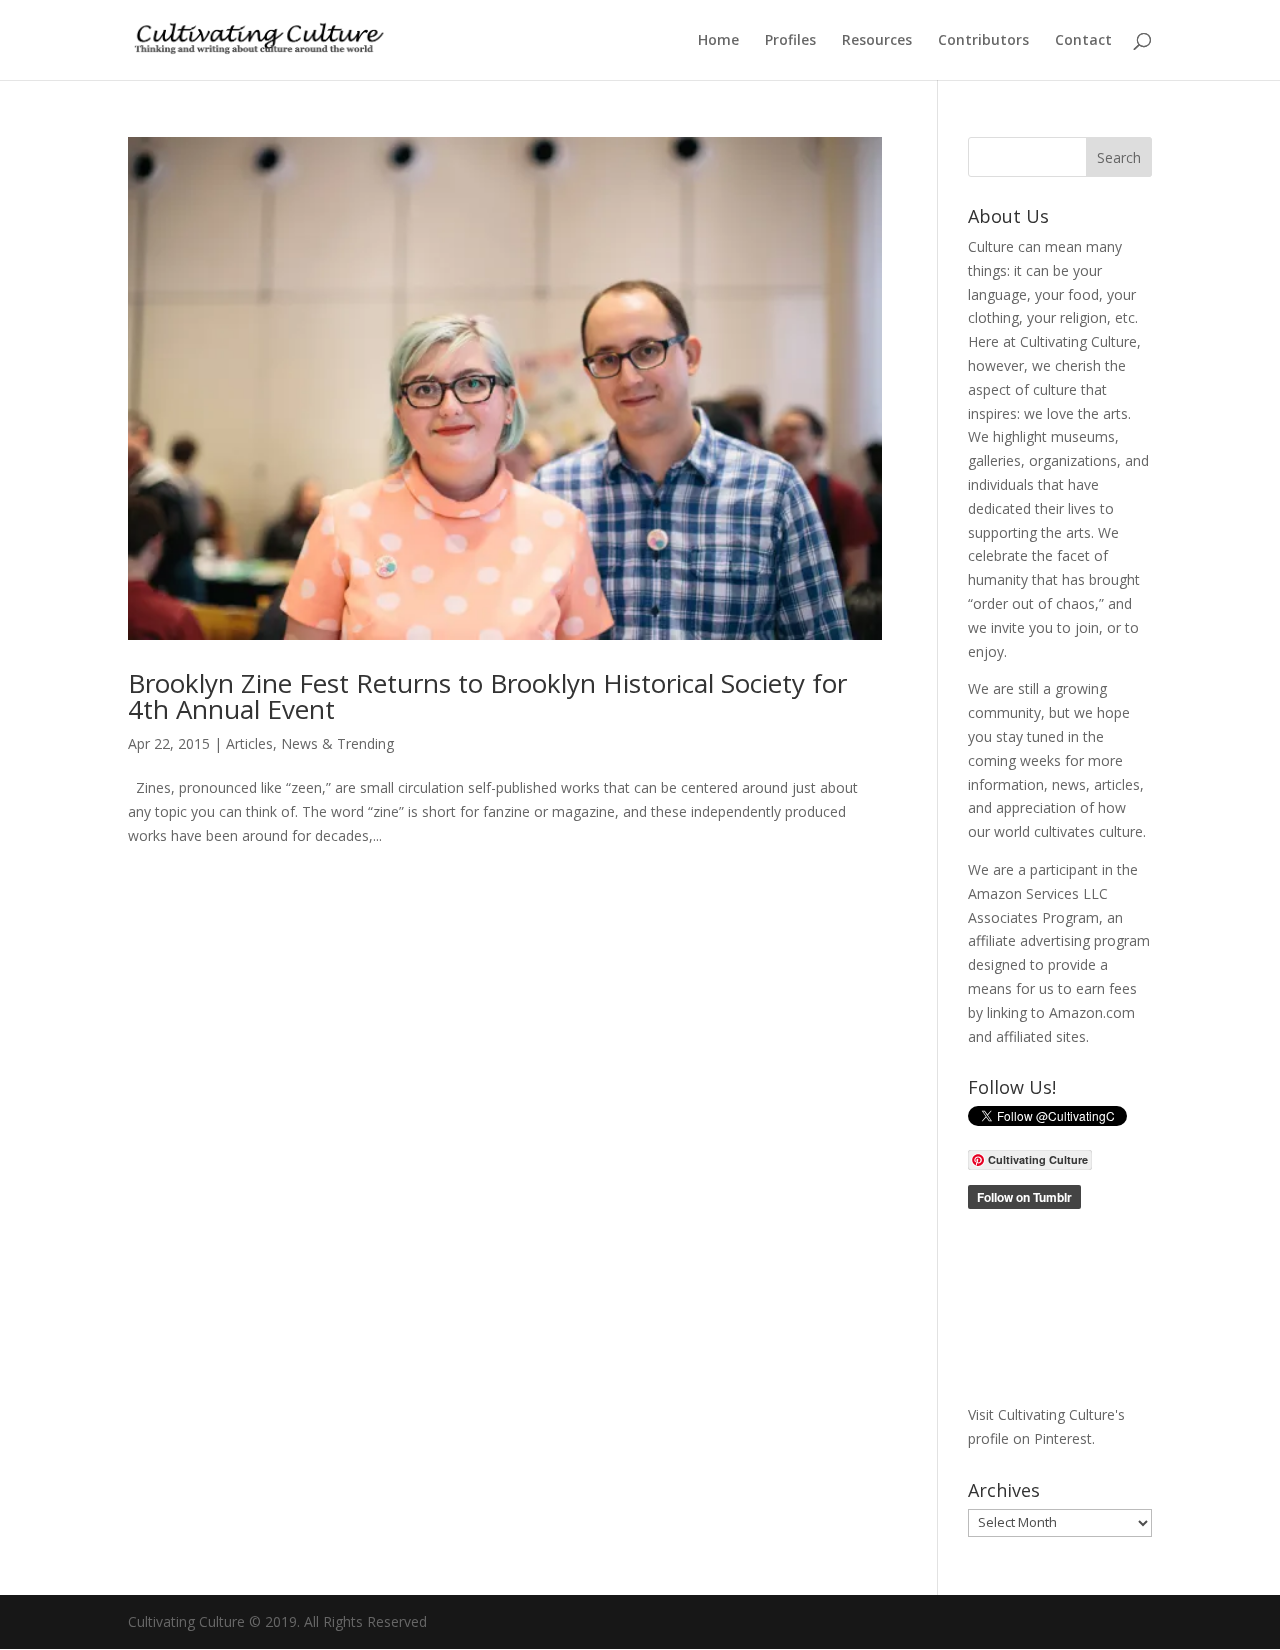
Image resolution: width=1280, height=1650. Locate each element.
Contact (1083, 41)
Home (718, 41)
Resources (877, 41)
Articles (249, 743)
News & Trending (337, 743)
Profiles (790, 41)
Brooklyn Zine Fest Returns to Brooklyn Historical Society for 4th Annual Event (487, 696)
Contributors (983, 41)
